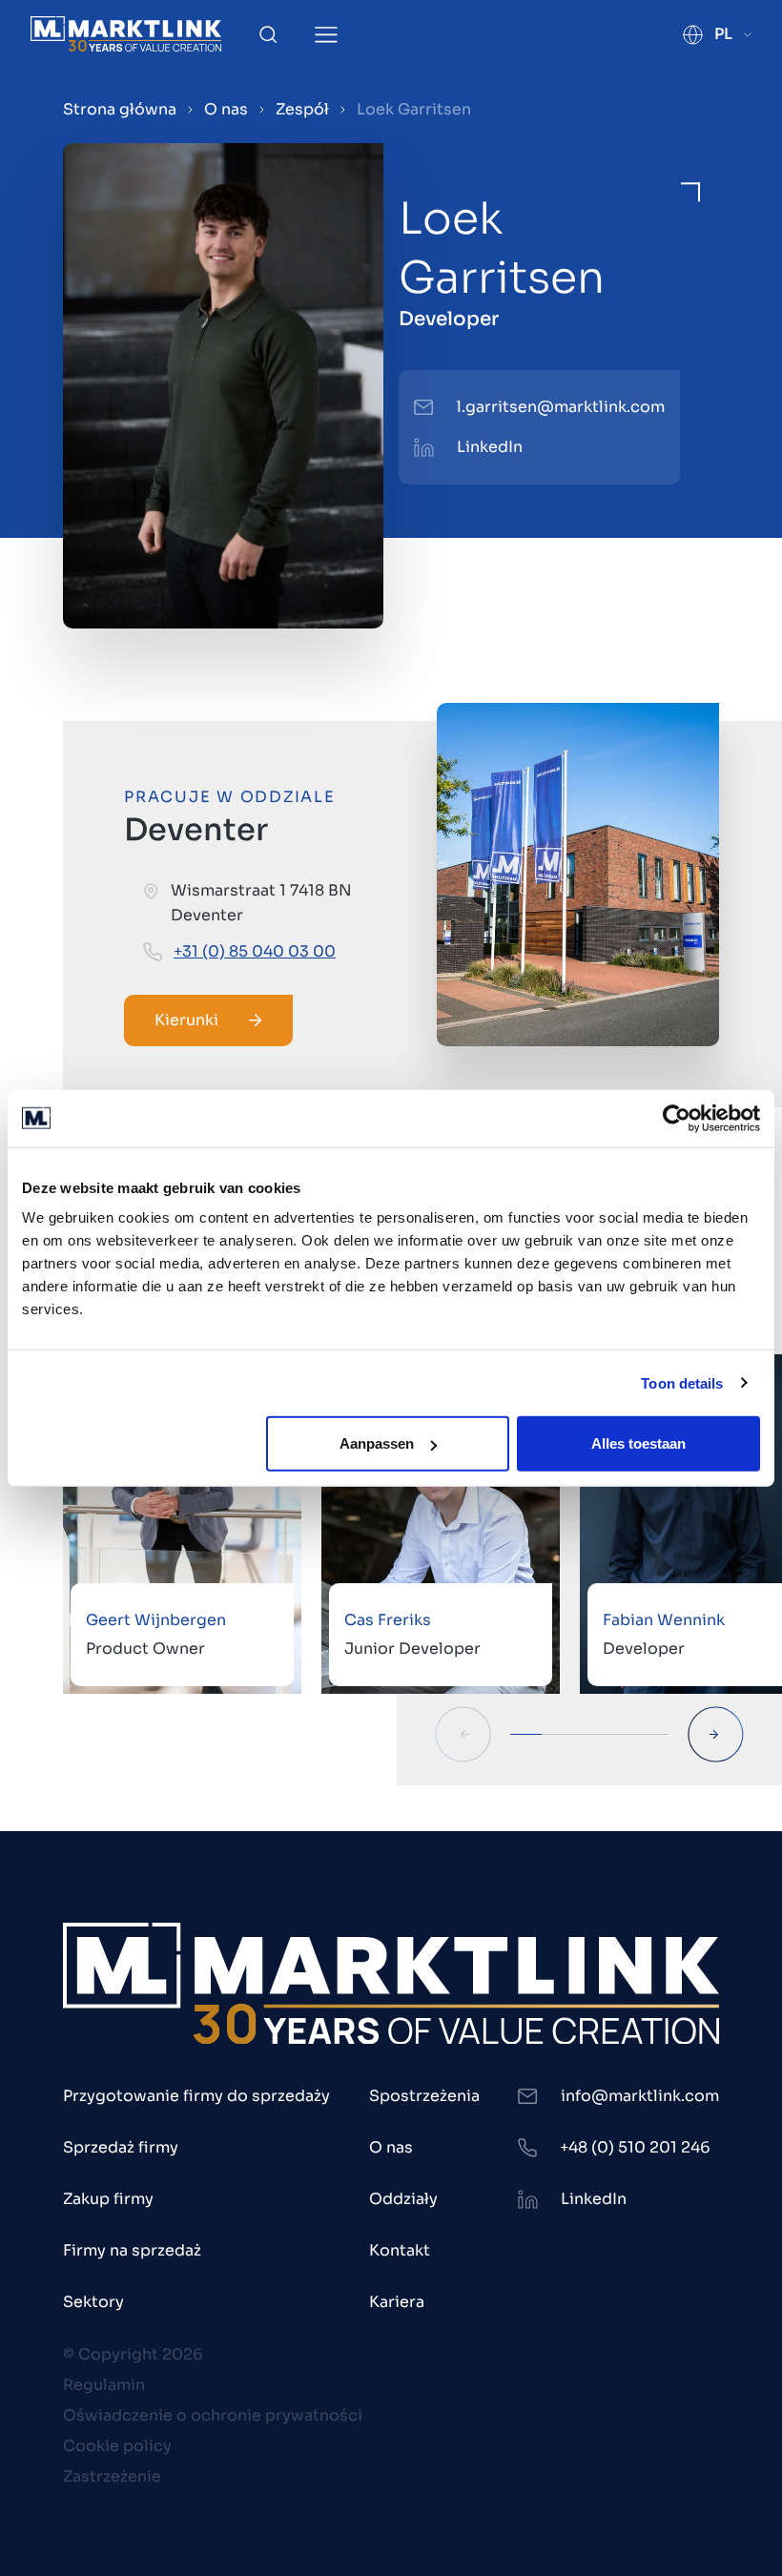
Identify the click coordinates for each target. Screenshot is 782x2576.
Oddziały (403, 2199)
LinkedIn (490, 447)
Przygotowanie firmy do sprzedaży (196, 2096)
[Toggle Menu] (326, 35)
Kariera (397, 2302)
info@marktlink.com (640, 2096)
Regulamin (104, 2385)
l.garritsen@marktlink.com (561, 407)
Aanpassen (377, 1443)
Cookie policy (117, 2446)
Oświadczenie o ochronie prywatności (213, 2415)
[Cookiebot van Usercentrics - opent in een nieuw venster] (677, 1118)
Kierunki (186, 1020)
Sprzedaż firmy (121, 2147)
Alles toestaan (638, 1443)
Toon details (682, 1382)
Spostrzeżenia (424, 2096)
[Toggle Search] (268, 34)
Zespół (302, 109)
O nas (226, 109)
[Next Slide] (716, 1734)
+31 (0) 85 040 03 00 (255, 951)
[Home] (126, 34)
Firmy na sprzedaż (132, 2250)
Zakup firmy (108, 2199)
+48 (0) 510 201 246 (635, 2147)
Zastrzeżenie (112, 2476)
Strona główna (120, 109)
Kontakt (400, 2250)
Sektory (93, 2302)
